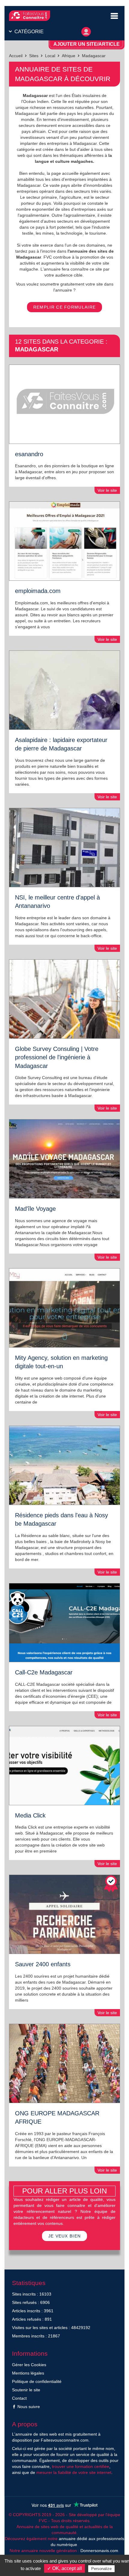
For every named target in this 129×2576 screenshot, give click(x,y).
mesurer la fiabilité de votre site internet (74, 2472)
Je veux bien (65, 2236)
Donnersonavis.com (99, 2551)
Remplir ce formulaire (64, 307)
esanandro (29, 454)
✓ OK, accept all (64, 2568)
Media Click (30, 1815)
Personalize (101, 2569)
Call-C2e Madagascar (44, 1672)
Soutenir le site (26, 2390)
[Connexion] (86, 30)
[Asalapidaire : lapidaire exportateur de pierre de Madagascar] (64, 690)
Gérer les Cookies (29, 2365)
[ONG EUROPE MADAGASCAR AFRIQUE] (64, 2063)
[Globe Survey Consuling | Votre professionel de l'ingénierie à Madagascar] (64, 999)
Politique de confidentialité (37, 2381)
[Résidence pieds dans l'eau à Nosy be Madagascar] (64, 1465)
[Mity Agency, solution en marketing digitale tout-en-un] (64, 1308)
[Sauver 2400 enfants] (64, 1914)
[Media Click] (64, 1766)
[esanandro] (64, 404)
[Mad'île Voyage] (64, 1159)
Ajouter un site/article (87, 44)
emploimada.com (38, 591)
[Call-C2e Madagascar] (64, 1623)
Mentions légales (28, 2373)
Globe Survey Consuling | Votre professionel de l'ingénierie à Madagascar (57, 1057)
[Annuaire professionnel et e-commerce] (30, 16)
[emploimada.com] (64, 541)
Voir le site (107, 490)
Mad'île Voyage (35, 1209)
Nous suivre (28, 2407)
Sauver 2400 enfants (43, 1964)
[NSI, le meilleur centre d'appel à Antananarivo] (64, 848)
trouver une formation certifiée (81, 2466)
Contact (19, 2398)
